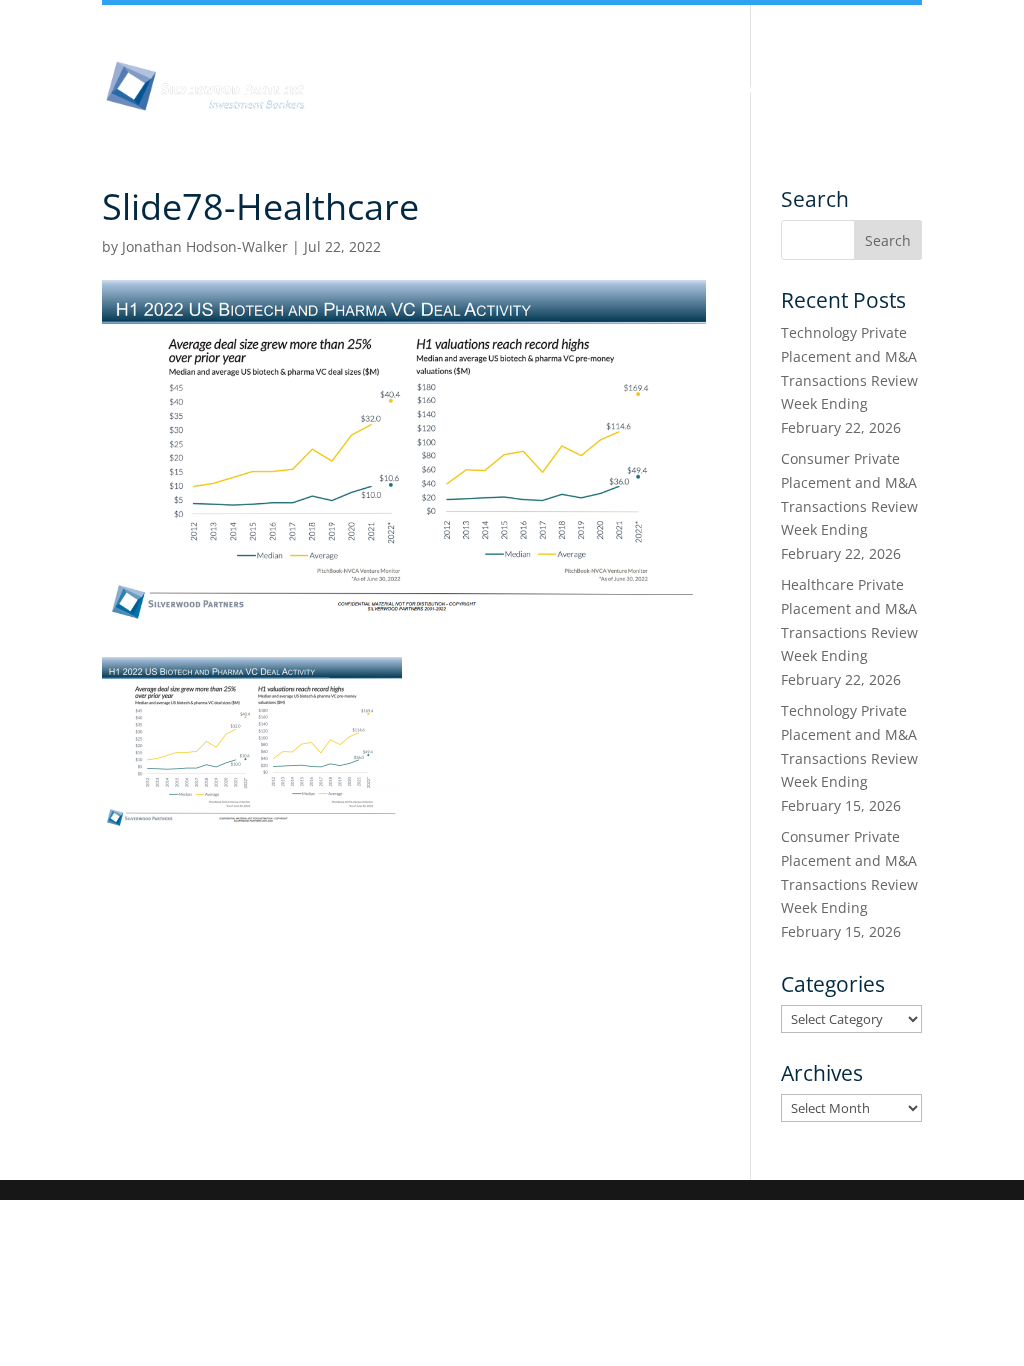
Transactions (475, 112)
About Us (361, 88)
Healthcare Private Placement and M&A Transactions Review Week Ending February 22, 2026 (849, 632)
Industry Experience (764, 88)
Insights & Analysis (503, 88)
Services (357, 112)
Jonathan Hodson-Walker (205, 246)
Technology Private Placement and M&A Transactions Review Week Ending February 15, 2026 (849, 758)
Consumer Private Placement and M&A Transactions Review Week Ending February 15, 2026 (849, 884)
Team (631, 88)
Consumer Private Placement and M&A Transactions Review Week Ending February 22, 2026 (849, 506)
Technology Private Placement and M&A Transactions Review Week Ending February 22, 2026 (849, 380)
